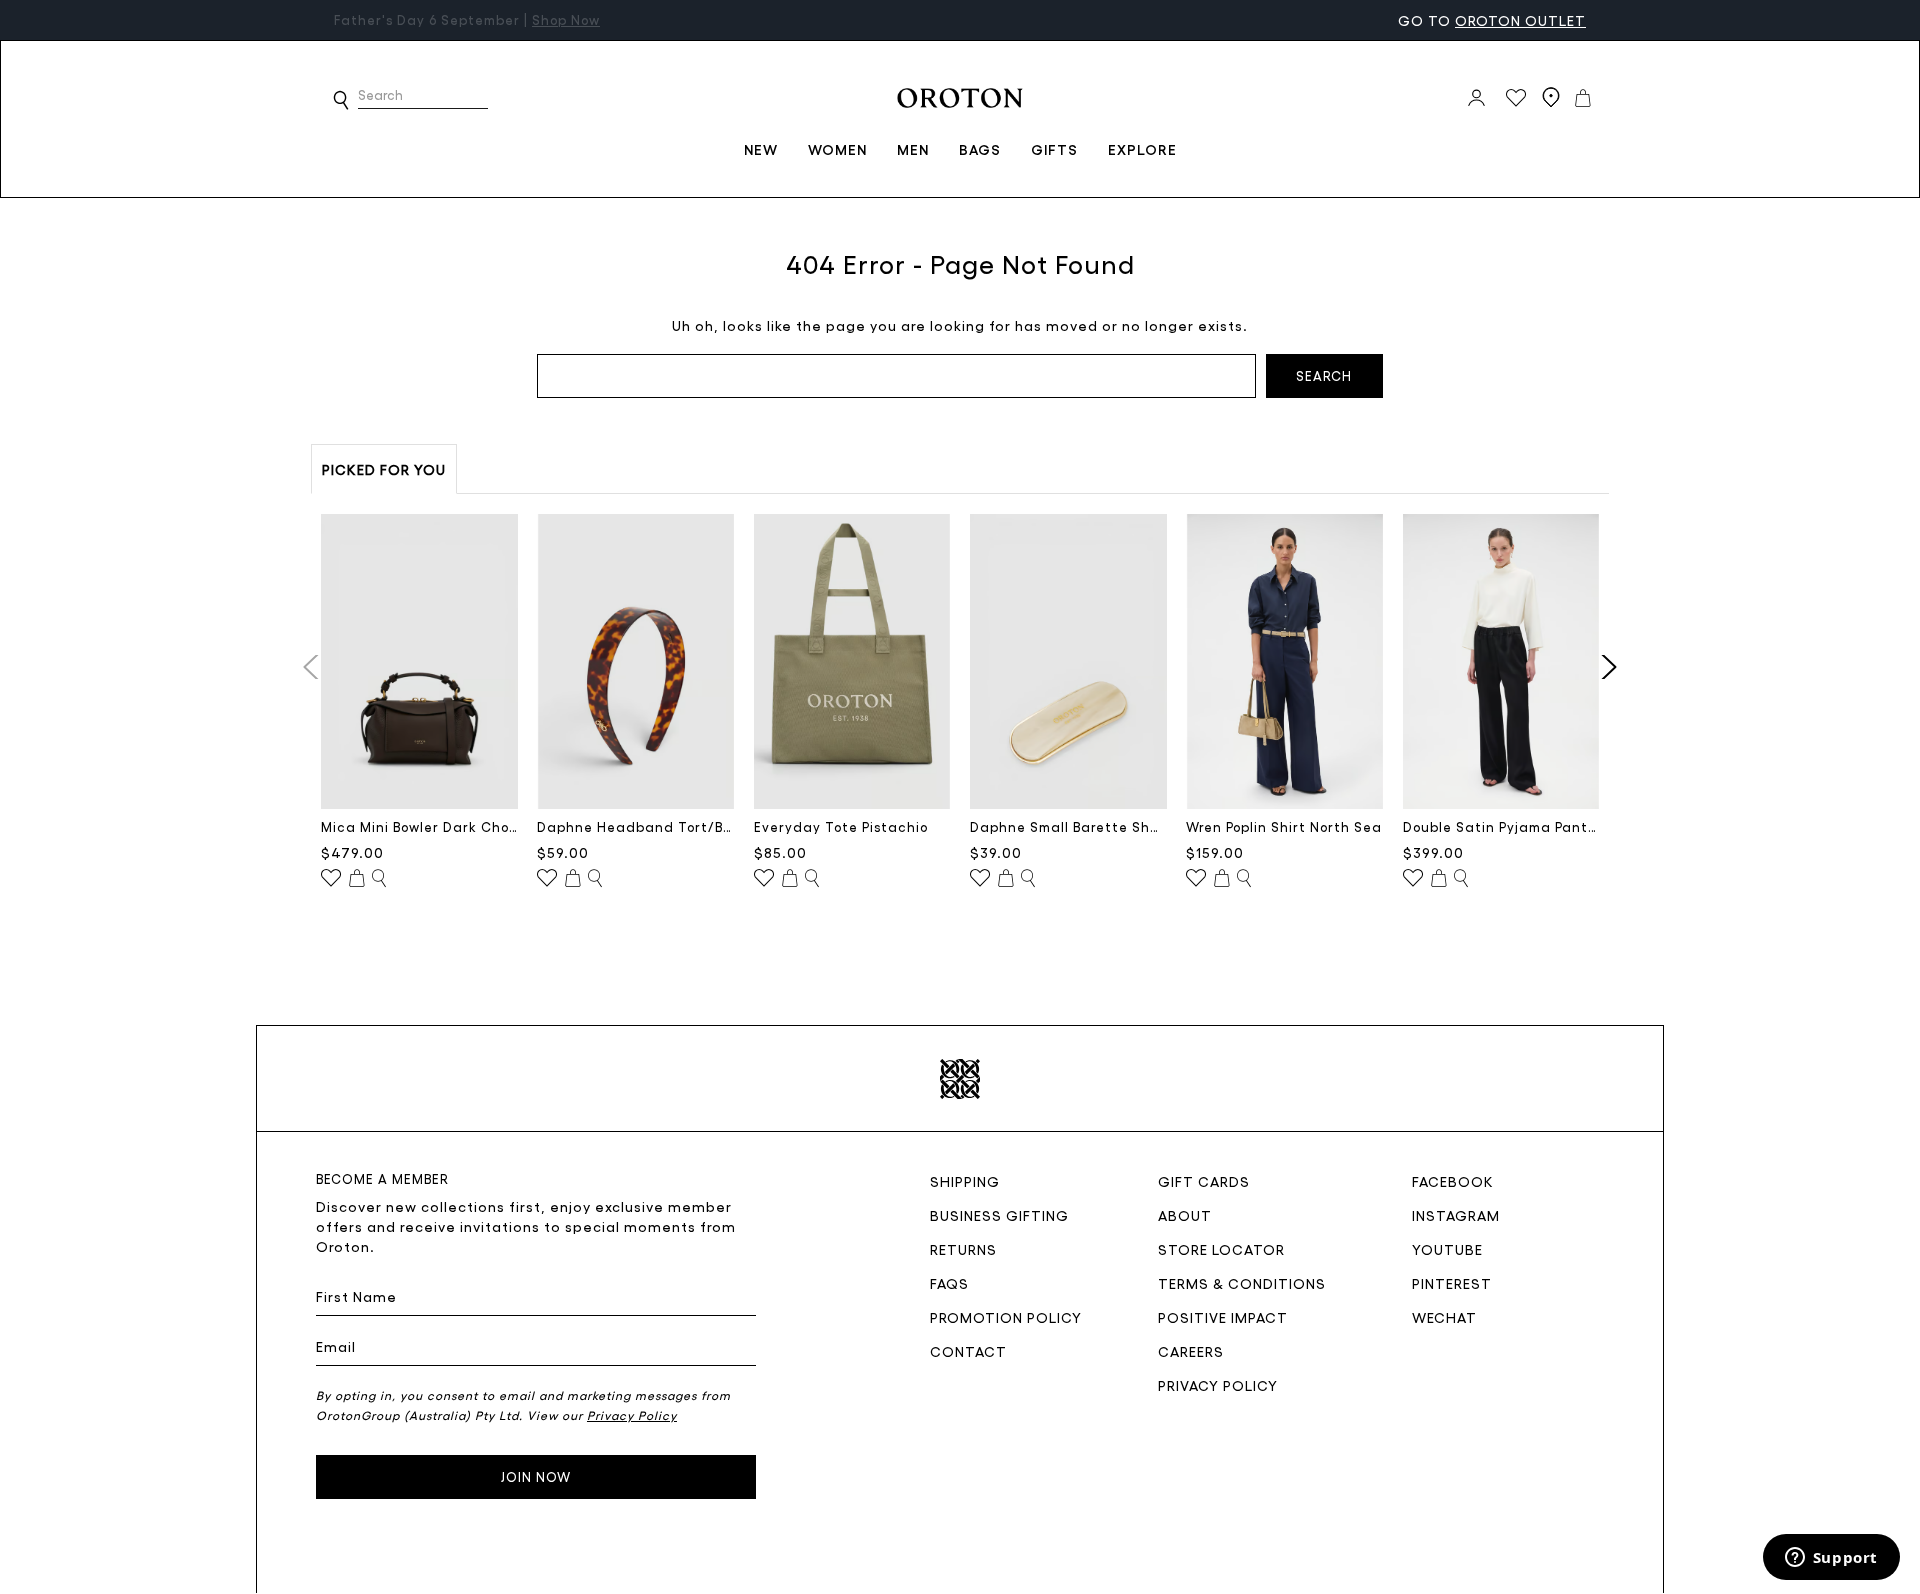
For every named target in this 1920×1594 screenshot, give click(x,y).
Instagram (1456, 1215)
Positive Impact (1223, 1317)
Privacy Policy (1218, 1385)
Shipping (965, 1181)
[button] (341, 100)
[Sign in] (1476, 98)
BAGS (980, 149)
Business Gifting (999, 1215)
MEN (913, 149)
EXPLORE (1142, 149)
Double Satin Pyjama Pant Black (1501, 826)
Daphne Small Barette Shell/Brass (1068, 826)
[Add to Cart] (357, 879)
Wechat (1444, 1317)
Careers (1191, 1351)
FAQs (949, 1283)
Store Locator (1221, 1249)
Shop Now (566, 19)
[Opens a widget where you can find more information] (1831, 1559)
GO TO (1492, 20)
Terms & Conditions (1242, 1283)
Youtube (1447, 1249)
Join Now (536, 1476)
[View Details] (379, 879)
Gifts (1054, 149)
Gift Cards (1204, 1181)
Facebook (1453, 1181)
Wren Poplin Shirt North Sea (1284, 826)
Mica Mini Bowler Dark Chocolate (419, 826)
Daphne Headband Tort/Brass (635, 826)
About (1185, 1215)
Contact (968, 1351)
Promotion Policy (1006, 1317)
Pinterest (1452, 1283)
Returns (963, 1249)
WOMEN (837, 149)
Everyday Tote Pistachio (841, 826)
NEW (761, 149)
